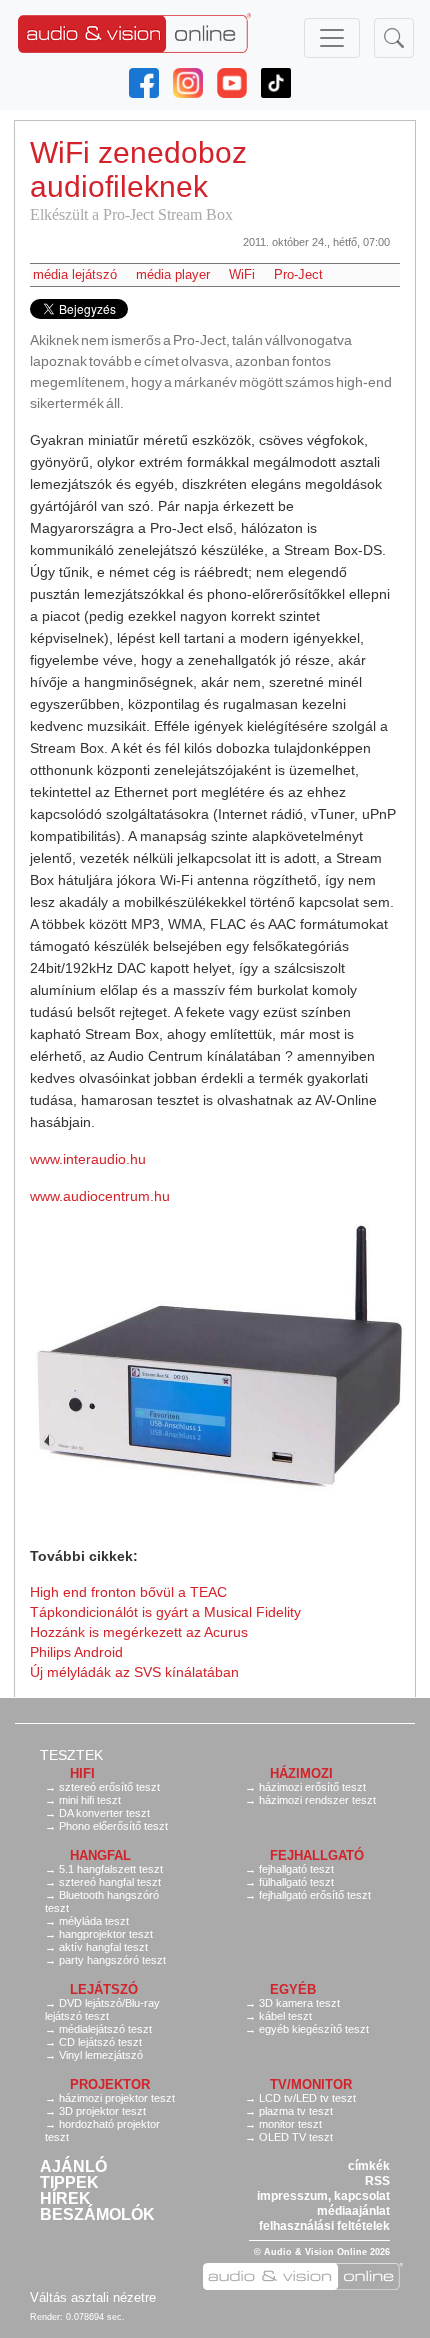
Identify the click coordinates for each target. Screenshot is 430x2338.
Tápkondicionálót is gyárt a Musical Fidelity (165, 1612)
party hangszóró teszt (112, 1960)
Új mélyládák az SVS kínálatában (134, 1672)
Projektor (110, 2084)
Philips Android (76, 1652)
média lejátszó (75, 274)
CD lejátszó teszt (100, 2042)
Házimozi (301, 1773)
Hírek (65, 2199)
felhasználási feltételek (324, 2226)
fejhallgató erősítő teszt (315, 1895)
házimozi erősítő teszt (312, 1787)
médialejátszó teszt (105, 2029)
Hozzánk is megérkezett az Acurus (139, 1632)
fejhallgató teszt (296, 1869)
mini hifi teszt (90, 1800)
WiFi (242, 274)
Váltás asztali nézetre (93, 2297)
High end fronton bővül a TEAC (128, 1592)
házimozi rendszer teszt (317, 1800)
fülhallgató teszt (296, 1882)
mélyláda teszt (94, 1921)
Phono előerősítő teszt (113, 1826)
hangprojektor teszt (106, 1934)
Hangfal (100, 1855)
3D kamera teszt (299, 2003)
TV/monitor (311, 2084)
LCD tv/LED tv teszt (307, 2098)
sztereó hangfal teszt (110, 1882)
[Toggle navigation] (332, 38)
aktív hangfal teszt (103, 1947)
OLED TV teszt (296, 2137)
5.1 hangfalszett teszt (111, 1869)
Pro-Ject (298, 274)
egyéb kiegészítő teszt (314, 2029)
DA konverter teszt (104, 1813)
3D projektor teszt (102, 2111)
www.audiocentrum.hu (100, 1196)
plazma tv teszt (296, 2111)
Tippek (69, 2183)
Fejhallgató (317, 1855)
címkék (369, 2166)
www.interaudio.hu (88, 1159)
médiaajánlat (353, 2211)
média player (173, 274)
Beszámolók (97, 2215)
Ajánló (73, 2167)
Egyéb (293, 1989)
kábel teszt (285, 2016)
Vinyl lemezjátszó (101, 2055)
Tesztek (71, 1755)
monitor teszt (290, 2124)
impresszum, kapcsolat (323, 2196)
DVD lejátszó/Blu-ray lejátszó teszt (102, 2009)
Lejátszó (104, 1989)
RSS (377, 2181)
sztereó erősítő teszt (109, 1787)
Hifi (82, 1773)
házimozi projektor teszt (117, 2098)
